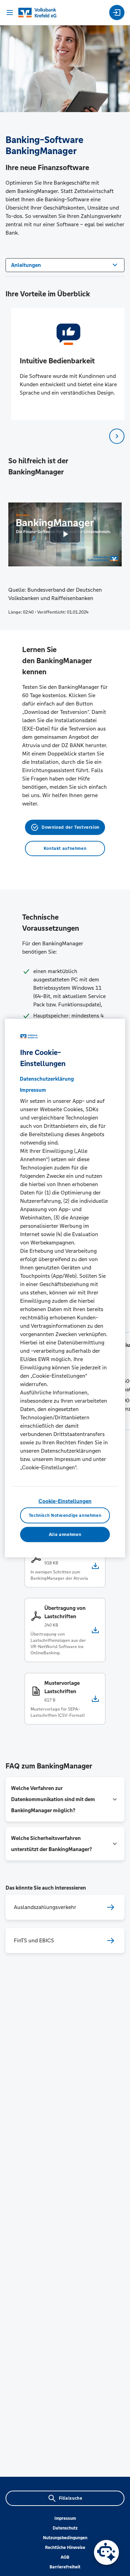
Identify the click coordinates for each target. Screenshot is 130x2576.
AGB (65, 2557)
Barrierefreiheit (65, 2567)
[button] (65, 1799)
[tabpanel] (65, 364)
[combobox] (65, 264)
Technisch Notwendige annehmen (65, 1515)
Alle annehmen (65, 1535)
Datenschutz (65, 2528)
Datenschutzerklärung (47, 1078)
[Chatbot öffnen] (106, 2552)
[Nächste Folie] (117, 436)
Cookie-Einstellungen (65, 1501)
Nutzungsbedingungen (65, 2538)
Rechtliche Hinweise (65, 2548)
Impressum (65, 2518)
